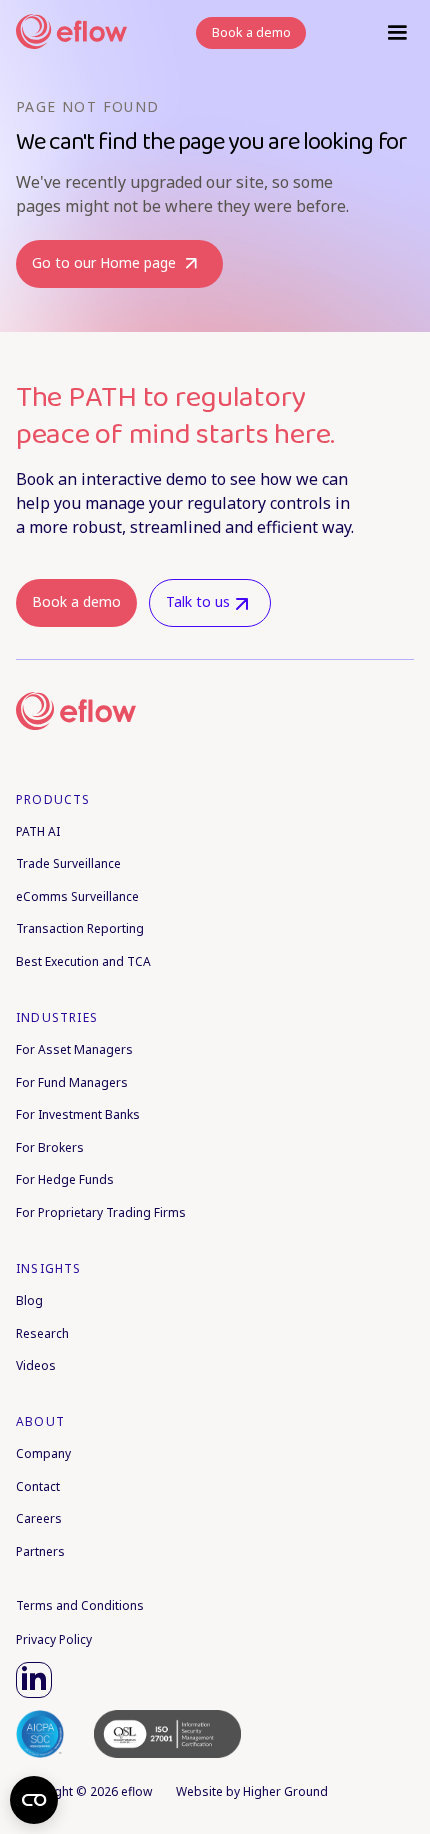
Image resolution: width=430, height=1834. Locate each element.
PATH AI (38, 831)
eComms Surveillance (77, 896)
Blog (29, 1300)
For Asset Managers (74, 1049)
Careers (39, 1518)
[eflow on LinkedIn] (34, 1680)
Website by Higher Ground (252, 1791)
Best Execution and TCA (83, 961)
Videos (36, 1365)
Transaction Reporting (80, 928)
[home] (66, 33)
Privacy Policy (54, 1639)
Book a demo (76, 601)
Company (43, 1453)
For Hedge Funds (65, 1179)
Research (42, 1333)
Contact (38, 1486)
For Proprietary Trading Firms (101, 1212)
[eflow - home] (54, 710)
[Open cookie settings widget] (34, 1800)
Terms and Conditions (80, 1605)
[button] (397, 33)
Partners (40, 1551)
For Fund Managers (72, 1082)
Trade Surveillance (68, 863)
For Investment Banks (78, 1114)
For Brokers (50, 1147)
